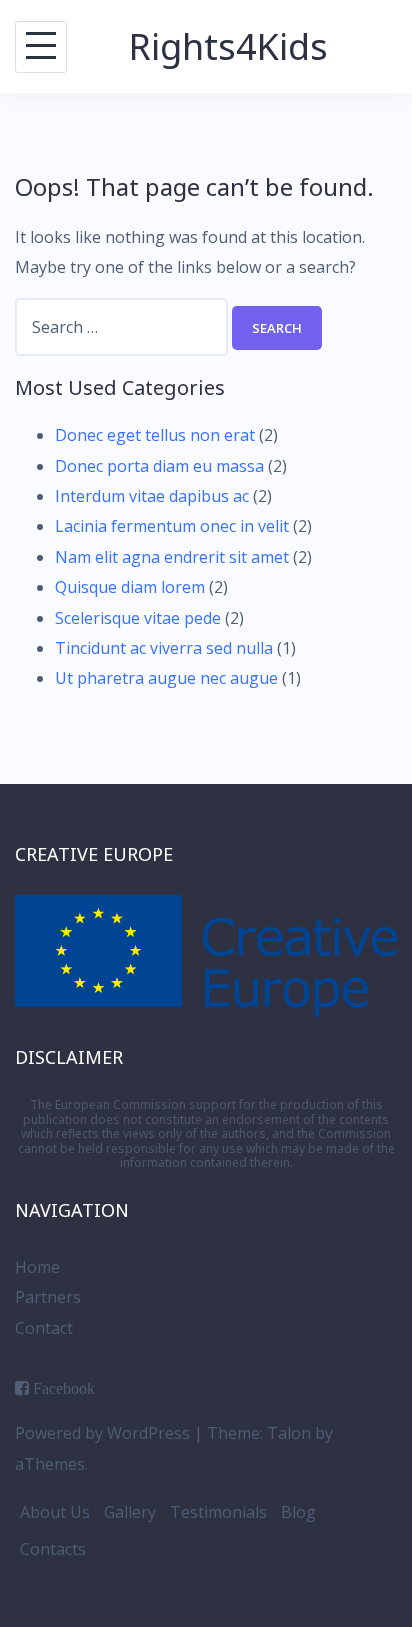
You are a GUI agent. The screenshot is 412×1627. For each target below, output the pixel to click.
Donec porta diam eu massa (159, 466)
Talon (289, 1433)
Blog (298, 1512)
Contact (44, 1328)
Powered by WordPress (102, 1433)
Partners (48, 1297)
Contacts (53, 1549)
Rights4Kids (228, 46)
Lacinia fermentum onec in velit (172, 526)
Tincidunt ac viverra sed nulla (164, 648)
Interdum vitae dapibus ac (152, 496)
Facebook (64, 1388)
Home (37, 1267)
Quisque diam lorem (130, 587)
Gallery (130, 1512)
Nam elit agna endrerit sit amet (172, 557)
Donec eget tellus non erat (155, 435)
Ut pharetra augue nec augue (166, 678)
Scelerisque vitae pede (138, 618)
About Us (55, 1512)
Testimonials (218, 1512)
